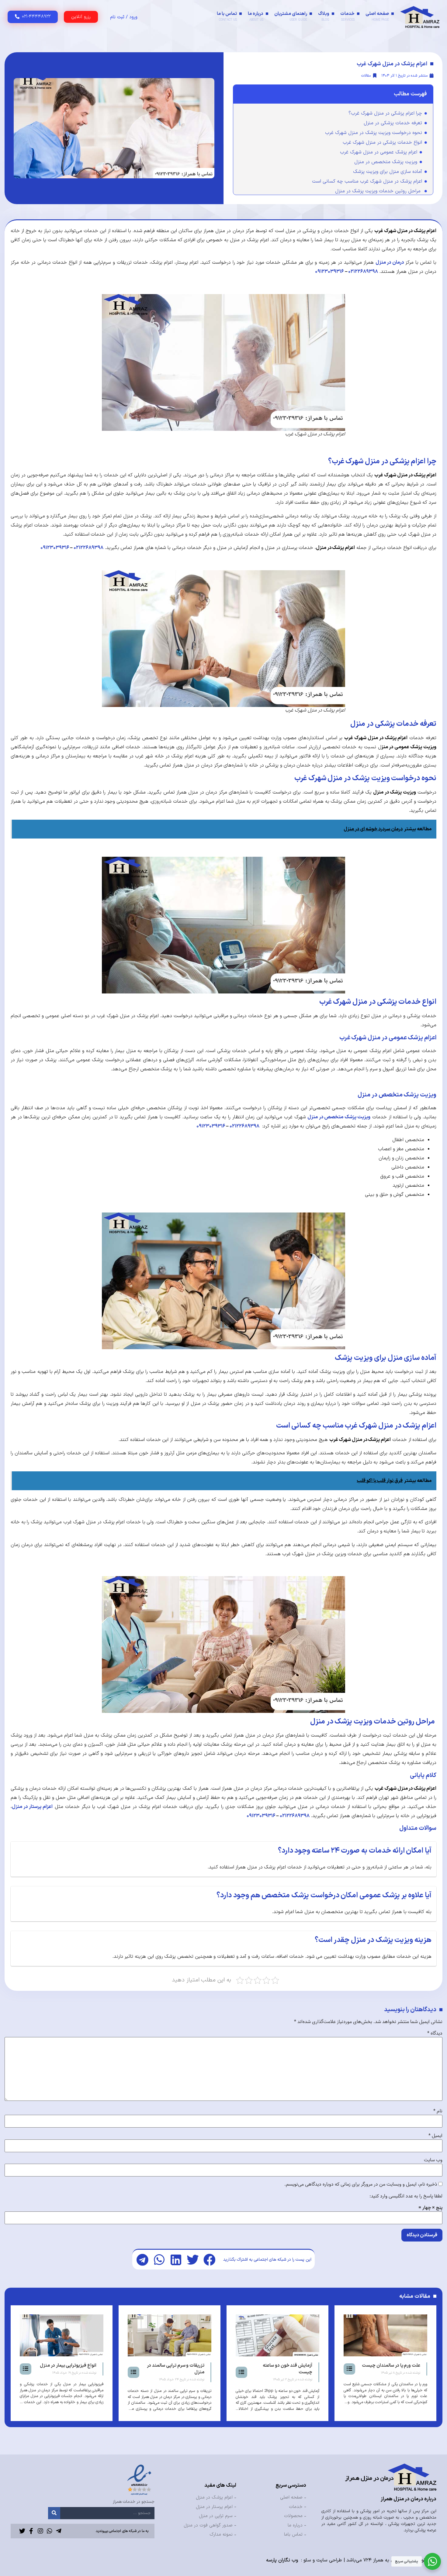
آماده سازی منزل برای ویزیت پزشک (388, 172)
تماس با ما (227, 16)
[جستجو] (54, 2513)
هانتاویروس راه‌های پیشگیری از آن (65, 2369)
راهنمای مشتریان (291, 16)
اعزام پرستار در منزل (32, 1807)
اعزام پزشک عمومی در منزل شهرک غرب (379, 152)
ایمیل (435, 2136)
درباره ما (256, 16)
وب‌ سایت (433, 2160)
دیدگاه (435, 2033)
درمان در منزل (390, 262)
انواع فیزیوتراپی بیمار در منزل (175, 2366)
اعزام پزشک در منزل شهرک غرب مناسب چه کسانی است (367, 181)
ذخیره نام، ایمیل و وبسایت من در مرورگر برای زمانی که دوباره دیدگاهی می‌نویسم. (361, 2184)
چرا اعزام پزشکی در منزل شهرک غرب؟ (385, 113)
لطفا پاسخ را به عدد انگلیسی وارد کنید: (406, 2196)
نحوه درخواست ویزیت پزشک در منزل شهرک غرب (374, 133)
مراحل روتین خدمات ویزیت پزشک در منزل (379, 191)
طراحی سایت (329, 2560)
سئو (307, 2560)
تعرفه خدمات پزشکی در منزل (393, 123)
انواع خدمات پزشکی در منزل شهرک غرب (382, 142)
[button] (209, 2260)
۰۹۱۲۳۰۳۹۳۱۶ (329, 272)
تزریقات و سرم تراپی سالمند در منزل (283, 2369)
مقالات (366, 76)
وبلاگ (324, 16)
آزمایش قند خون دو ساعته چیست (395, 2369)
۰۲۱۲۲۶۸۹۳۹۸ (363, 272)
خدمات (347, 16)
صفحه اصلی (377, 16)
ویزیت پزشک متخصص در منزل (386, 162)
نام (438, 2111)
